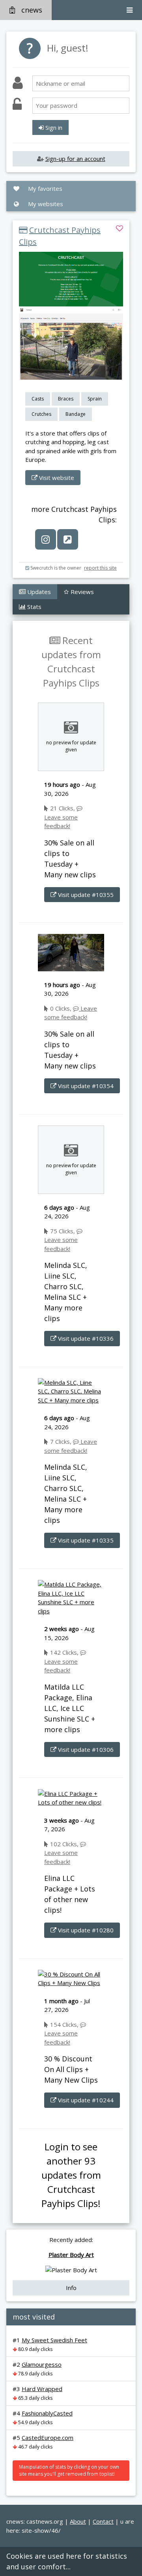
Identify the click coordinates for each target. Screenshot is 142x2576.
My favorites (44, 188)
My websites (45, 204)
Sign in (53, 127)
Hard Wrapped (42, 2389)
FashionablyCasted (47, 2413)
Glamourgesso (42, 2364)
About (78, 2521)
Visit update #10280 (85, 1930)
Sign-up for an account (75, 159)
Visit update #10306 (85, 1749)
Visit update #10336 (85, 1338)
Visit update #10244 (85, 2100)
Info (71, 2288)
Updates (38, 592)
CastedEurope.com (48, 2438)
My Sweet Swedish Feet (54, 2340)
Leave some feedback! (61, 821)
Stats (34, 607)
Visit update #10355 (85, 895)
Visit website (56, 478)
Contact (103, 2521)
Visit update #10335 (85, 1540)
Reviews (81, 592)
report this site (100, 568)
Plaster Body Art (71, 2255)
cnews (32, 10)
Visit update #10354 (85, 1086)
